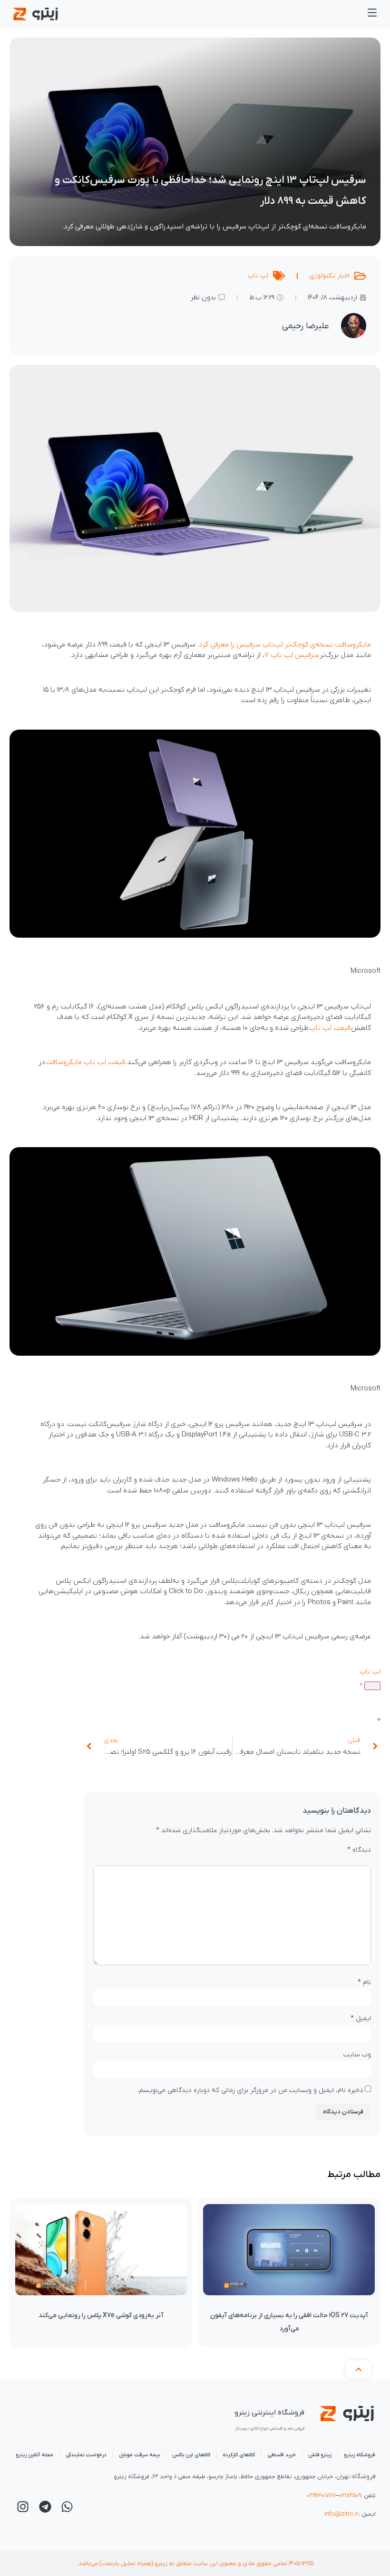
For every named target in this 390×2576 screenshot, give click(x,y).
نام (364, 1982)
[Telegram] (45, 2507)
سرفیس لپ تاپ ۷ (292, 655)
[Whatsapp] (67, 2507)
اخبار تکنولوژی (329, 276)
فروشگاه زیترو (359, 2455)
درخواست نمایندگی (86, 2455)
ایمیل (361, 2019)
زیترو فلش (320, 2455)
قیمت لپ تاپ (330, 1028)
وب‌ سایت (357, 2055)
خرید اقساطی (282, 2455)
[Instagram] (23, 2507)
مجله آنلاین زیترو (34, 2455)
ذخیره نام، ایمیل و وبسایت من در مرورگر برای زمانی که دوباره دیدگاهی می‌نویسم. (250, 2091)
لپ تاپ (258, 276)
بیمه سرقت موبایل (139, 2455)
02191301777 (321, 2495)
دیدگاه (359, 1850)
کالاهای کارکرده (239, 2455)
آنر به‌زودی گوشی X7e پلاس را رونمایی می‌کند (101, 2315)
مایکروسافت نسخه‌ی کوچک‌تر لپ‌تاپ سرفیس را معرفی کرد (285, 645)
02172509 (350, 2495)
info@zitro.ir (341, 2514)
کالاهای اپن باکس (191, 2455)
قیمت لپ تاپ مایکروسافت (85, 1062)
